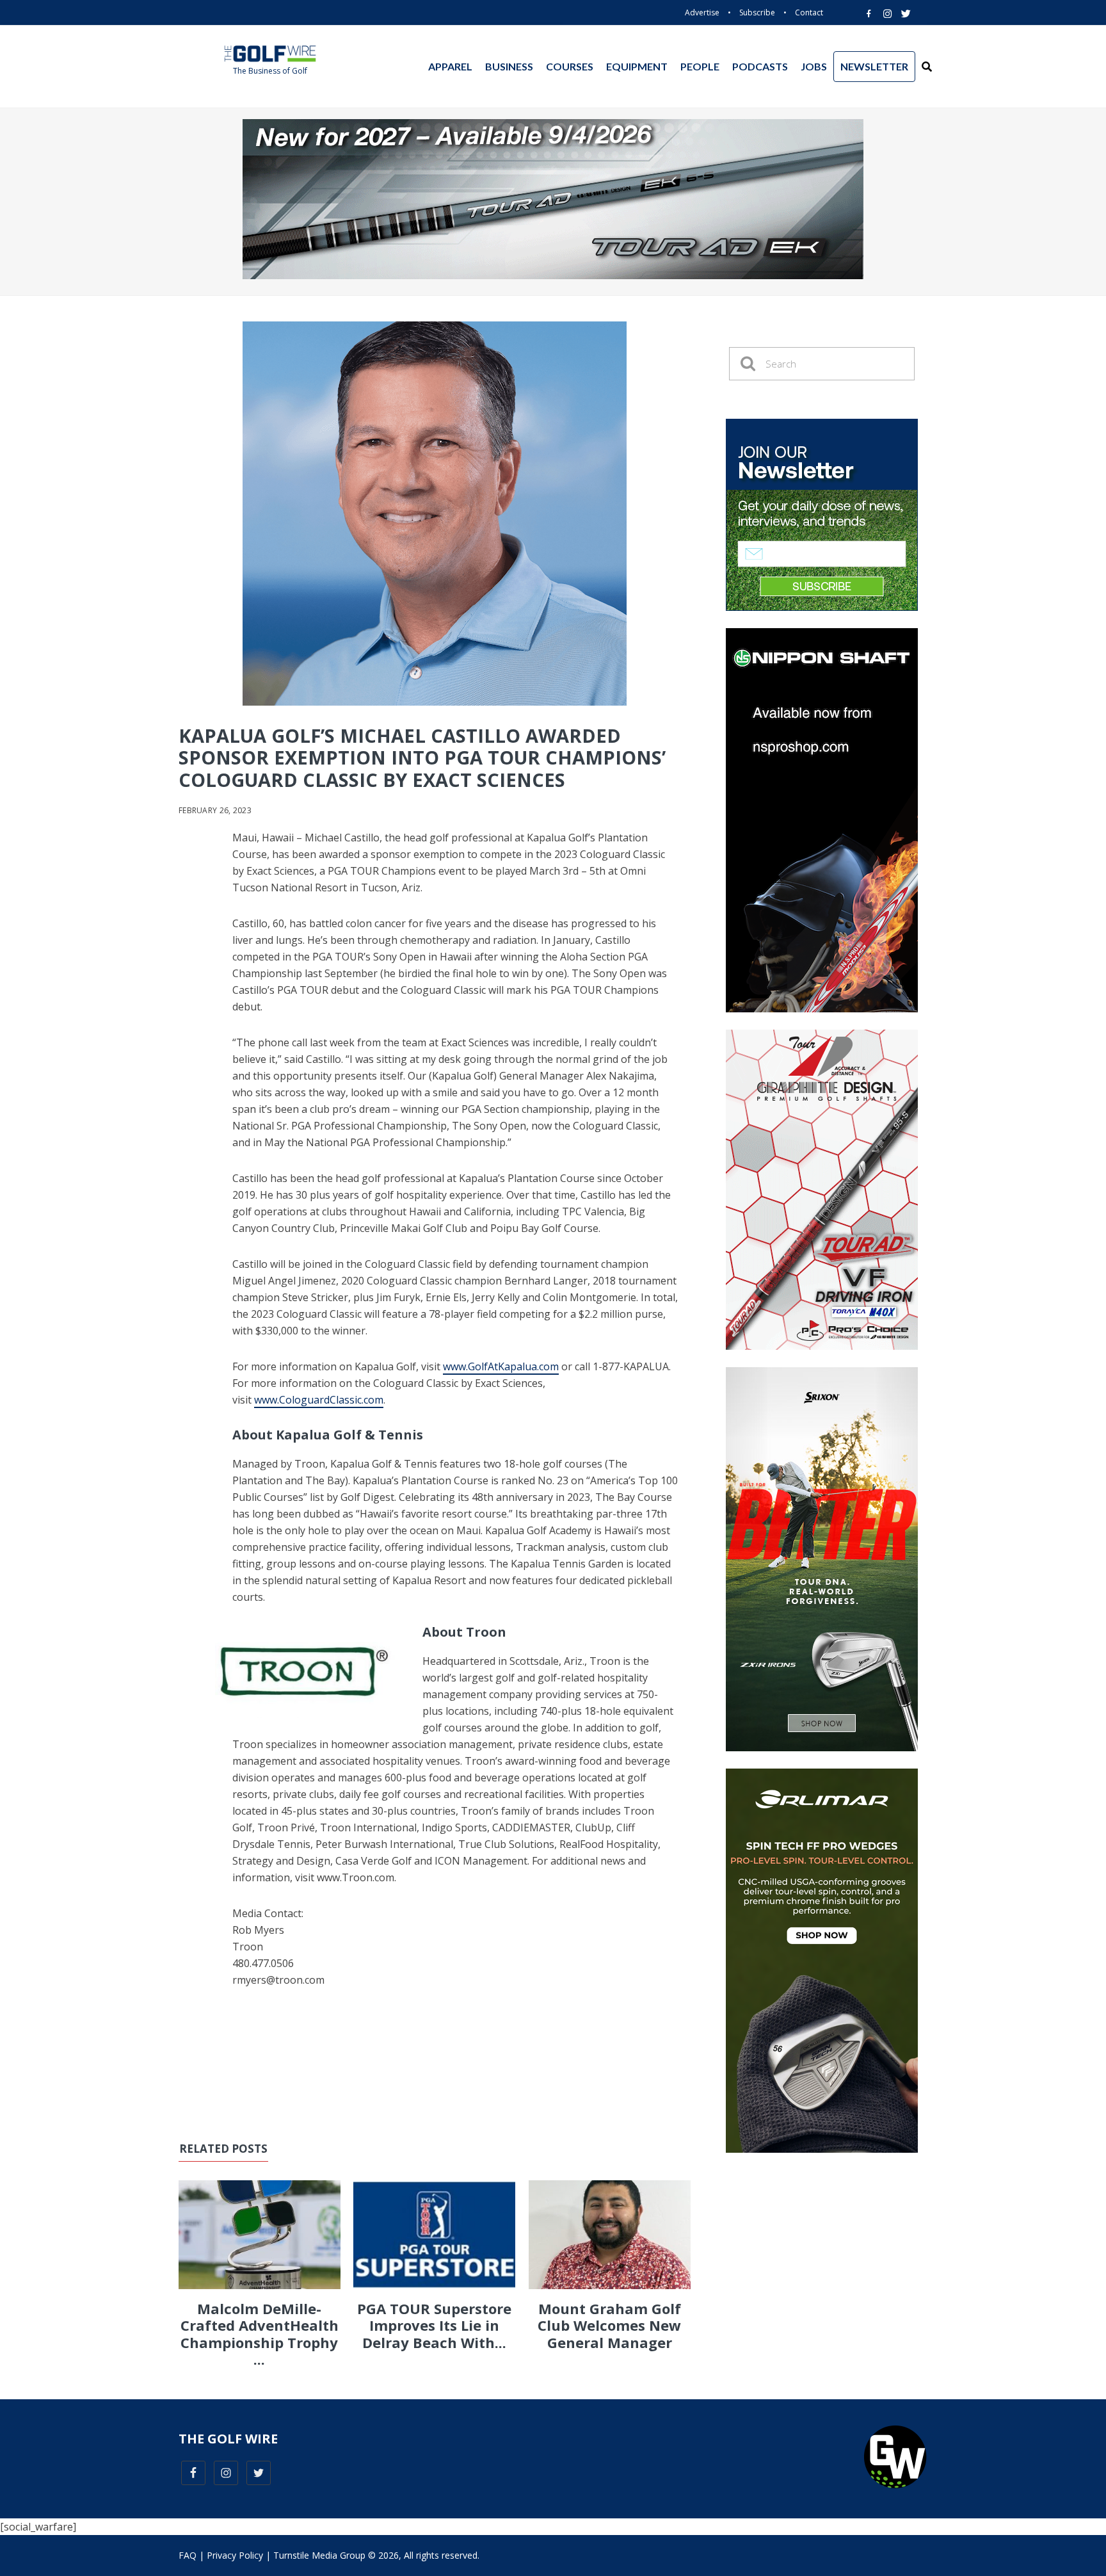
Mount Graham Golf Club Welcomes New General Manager (609, 2325)
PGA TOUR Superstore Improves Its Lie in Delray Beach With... (434, 2325)
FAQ (188, 2555)
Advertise (702, 12)
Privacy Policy (235, 2555)
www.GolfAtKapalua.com (501, 1366)
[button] (927, 67)
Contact (809, 12)
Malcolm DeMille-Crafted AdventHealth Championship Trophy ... (260, 2334)
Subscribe (757, 12)
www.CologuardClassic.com (319, 1400)
